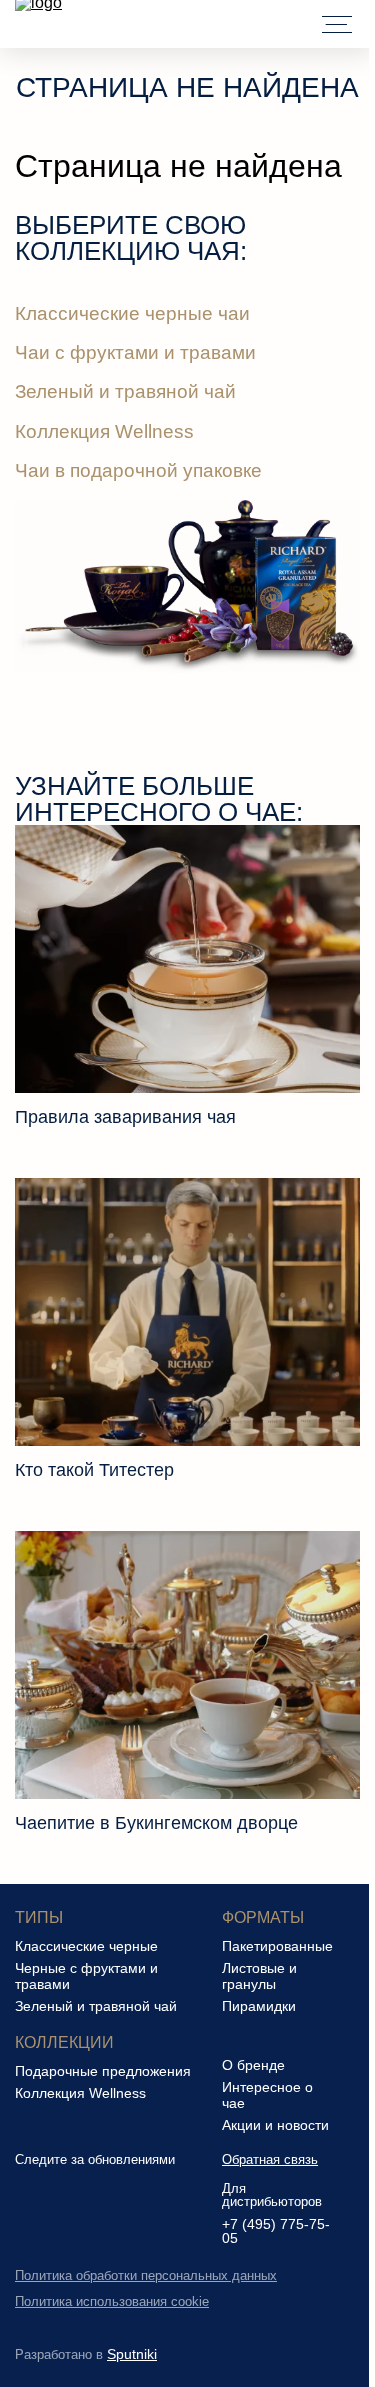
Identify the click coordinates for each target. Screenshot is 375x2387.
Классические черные (86, 1946)
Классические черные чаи (132, 313)
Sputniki (132, 2354)
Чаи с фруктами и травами (135, 352)
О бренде (253, 2065)
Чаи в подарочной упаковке (138, 470)
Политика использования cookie (112, 2301)
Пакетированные (277, 1946)
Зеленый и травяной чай (125, 391)
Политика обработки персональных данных (146, 2275)
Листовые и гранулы (259, 1976)
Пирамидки (259, 2006)
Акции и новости (275, 2125)
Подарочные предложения (103, 2071)
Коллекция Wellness (104, 431)
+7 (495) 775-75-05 (276, 2231)
